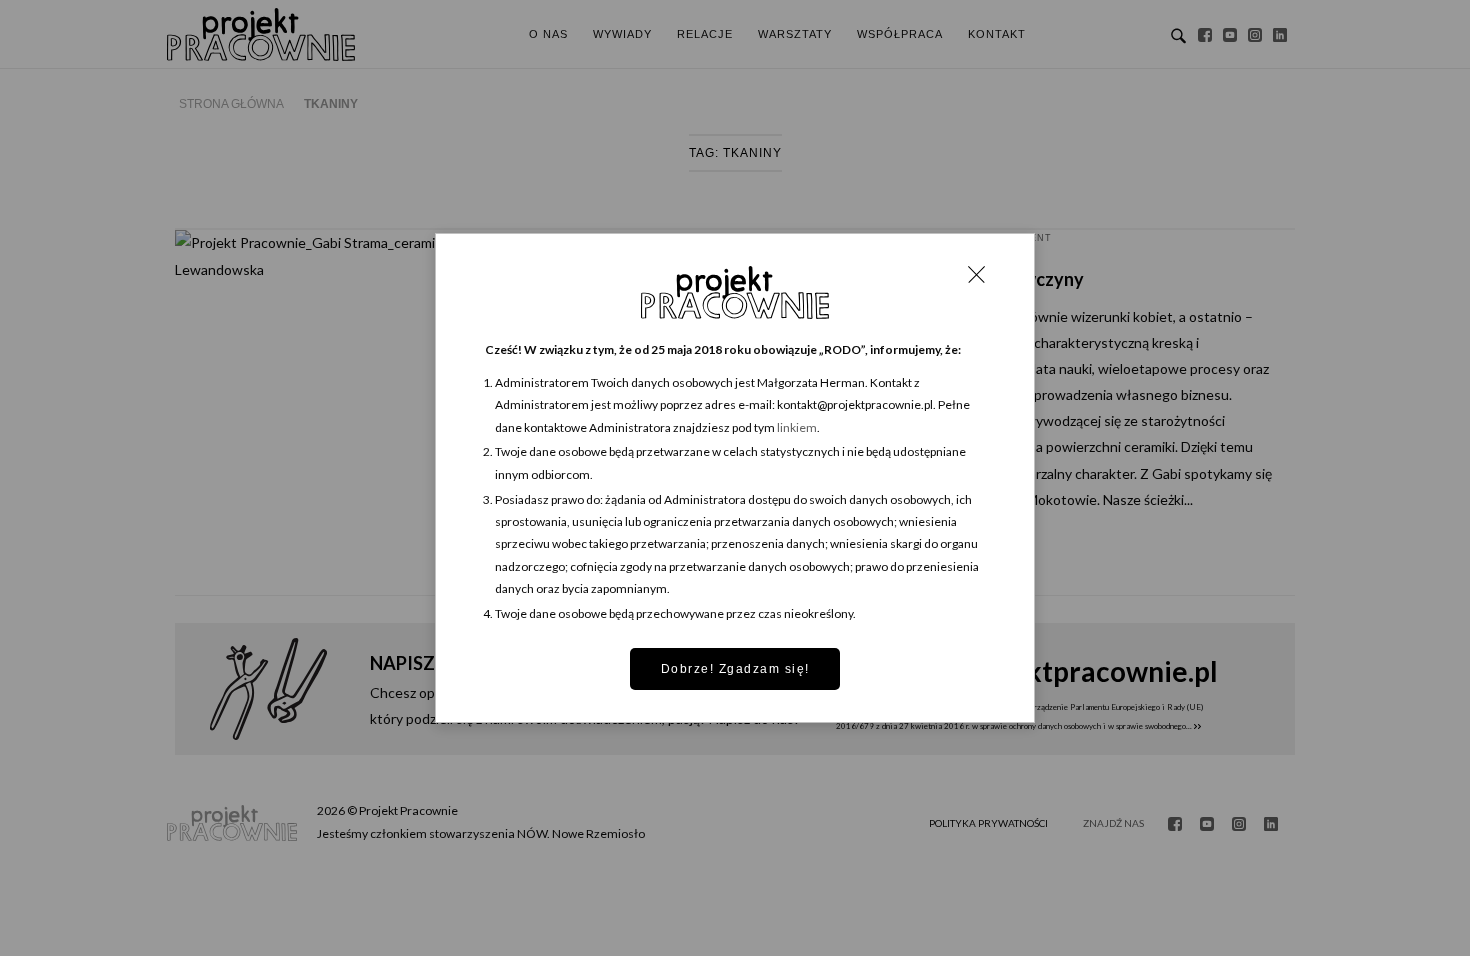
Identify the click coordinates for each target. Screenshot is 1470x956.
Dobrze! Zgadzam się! (735, 669)
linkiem (797, 427)
